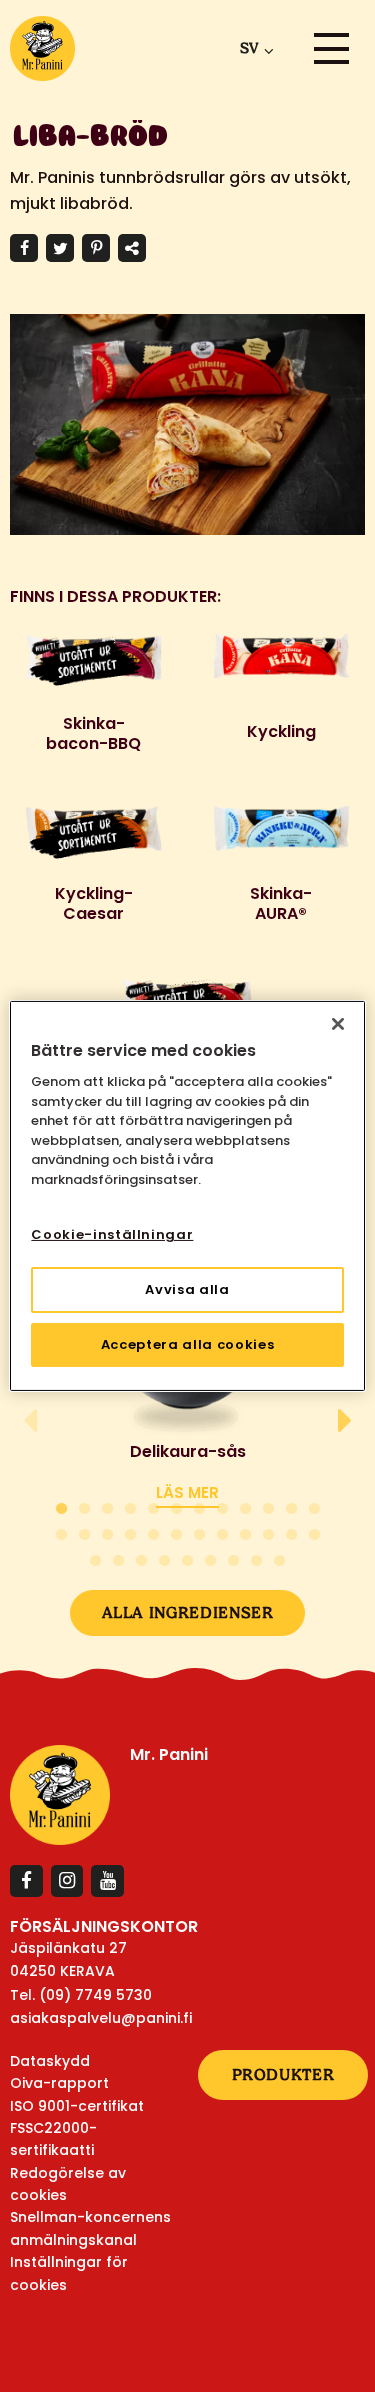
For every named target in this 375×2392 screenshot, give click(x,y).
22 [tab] (268, 1531)
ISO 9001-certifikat (77, 2106)
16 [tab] (130, 1531)
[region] (187, 1196)
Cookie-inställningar (112, 1234)
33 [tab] (279, 1557)
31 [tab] (233, 1557)
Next (345, 1421)
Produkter (283, 2074)
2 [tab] (84, 1505)
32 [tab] (256, 1557)
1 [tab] (61, 1505)
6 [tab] (176, 1505)
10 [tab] (268, 1505)
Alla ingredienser (188, 1612)
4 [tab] (130, 1505)
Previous (30, 1421)
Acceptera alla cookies (187, 1344)
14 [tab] (84, 1531)
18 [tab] (176, 1531)
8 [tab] (222, 1505)
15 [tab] (107, 1531)
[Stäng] (338, 1024)
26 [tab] (118, 1557)
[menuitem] (253, 48)
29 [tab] (187, 1557)
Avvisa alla (187, 1289)
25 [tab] (95, 1557)
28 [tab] (164, 1557)
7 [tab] (199, 1505)
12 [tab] (314, 1505)
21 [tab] (245, 1531)
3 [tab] (107, 1505)
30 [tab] (210, 1557)
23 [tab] (291, 1531)
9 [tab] (245, 1505)
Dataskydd (50, 2061)
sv (249, 48)
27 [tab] (141, 1557)
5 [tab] (153, 1505)
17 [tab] (153, 1531)
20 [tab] (222, 1531)
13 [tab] (61, 1531)
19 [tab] (199, 1531)
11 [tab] (291, 1505)
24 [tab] (314, 1531)
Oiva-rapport (59, 2083)
